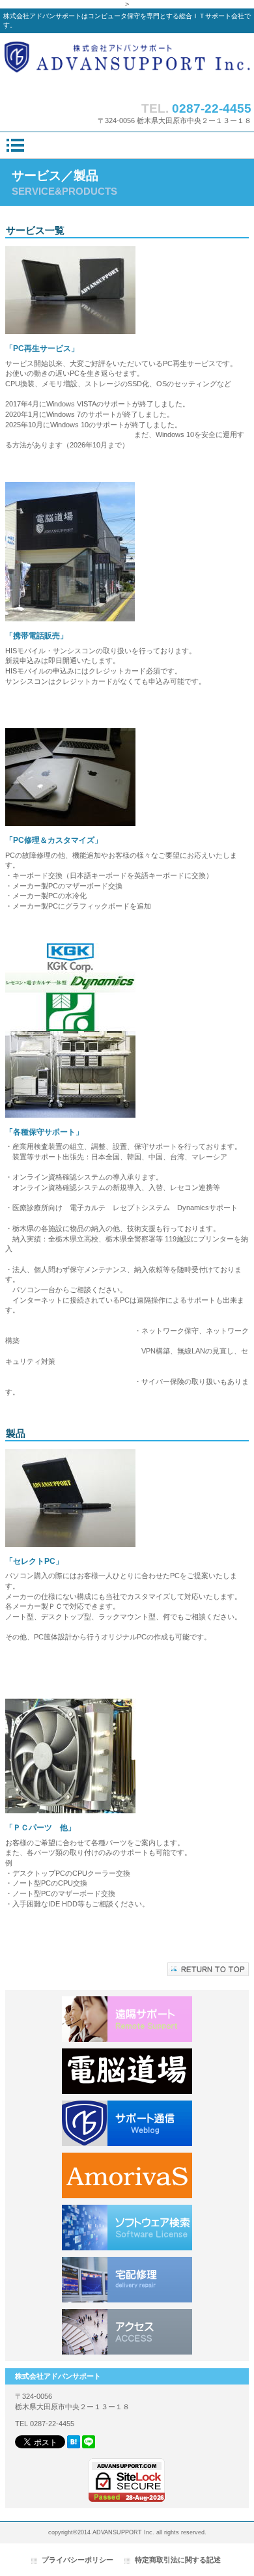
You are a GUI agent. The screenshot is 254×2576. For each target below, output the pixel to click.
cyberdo (127, 2071)
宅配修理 (127, 2280)
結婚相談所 (127, 2175)
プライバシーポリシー (78, 2560)
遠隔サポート (127, 2019)
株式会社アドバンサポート (127, 64)
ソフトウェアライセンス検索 (127, 2228)
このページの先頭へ (208, 1969)
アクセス (127, 2332)
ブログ (127, 2123)
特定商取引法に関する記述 (178, 2560)
